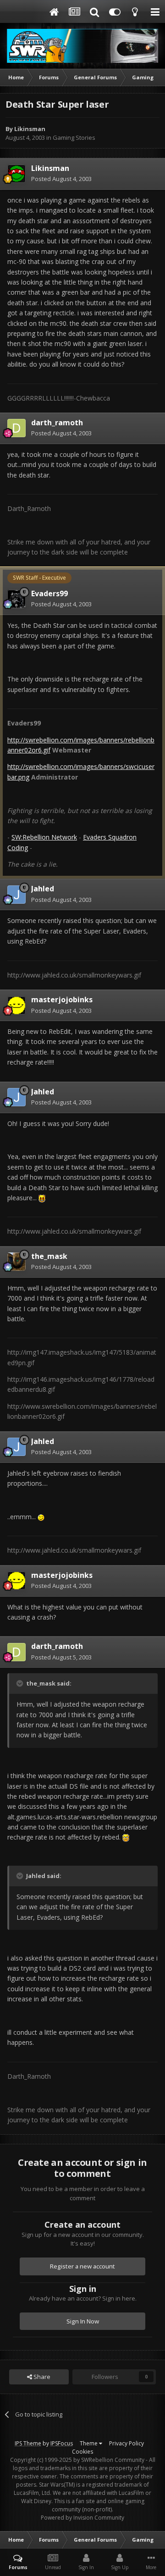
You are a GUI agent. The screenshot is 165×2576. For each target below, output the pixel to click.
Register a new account (82, 2266)
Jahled (43, 889)
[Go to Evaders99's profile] (16, 599)
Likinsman (30, 129)
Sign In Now (83, 2321)
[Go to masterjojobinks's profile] (16, 1005)
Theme (89, 2443)
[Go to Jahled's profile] (16, 895)
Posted (61, 179)
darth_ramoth (57, 423)
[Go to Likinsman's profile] (16, 174)
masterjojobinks (62, 1000)
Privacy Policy (126, 2443)
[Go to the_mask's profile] (16, 1262)
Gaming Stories (74, 137)
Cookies (82, 2452)
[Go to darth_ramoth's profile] (16, 428)
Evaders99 (49, 593)
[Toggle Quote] (21, 1683)
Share (41, 2377)
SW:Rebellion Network (44, 837)
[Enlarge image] (42, 1198)
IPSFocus (62, 2443)
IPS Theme (28, 2443)
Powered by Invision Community (82, 2518)
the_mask (49, 1256)
